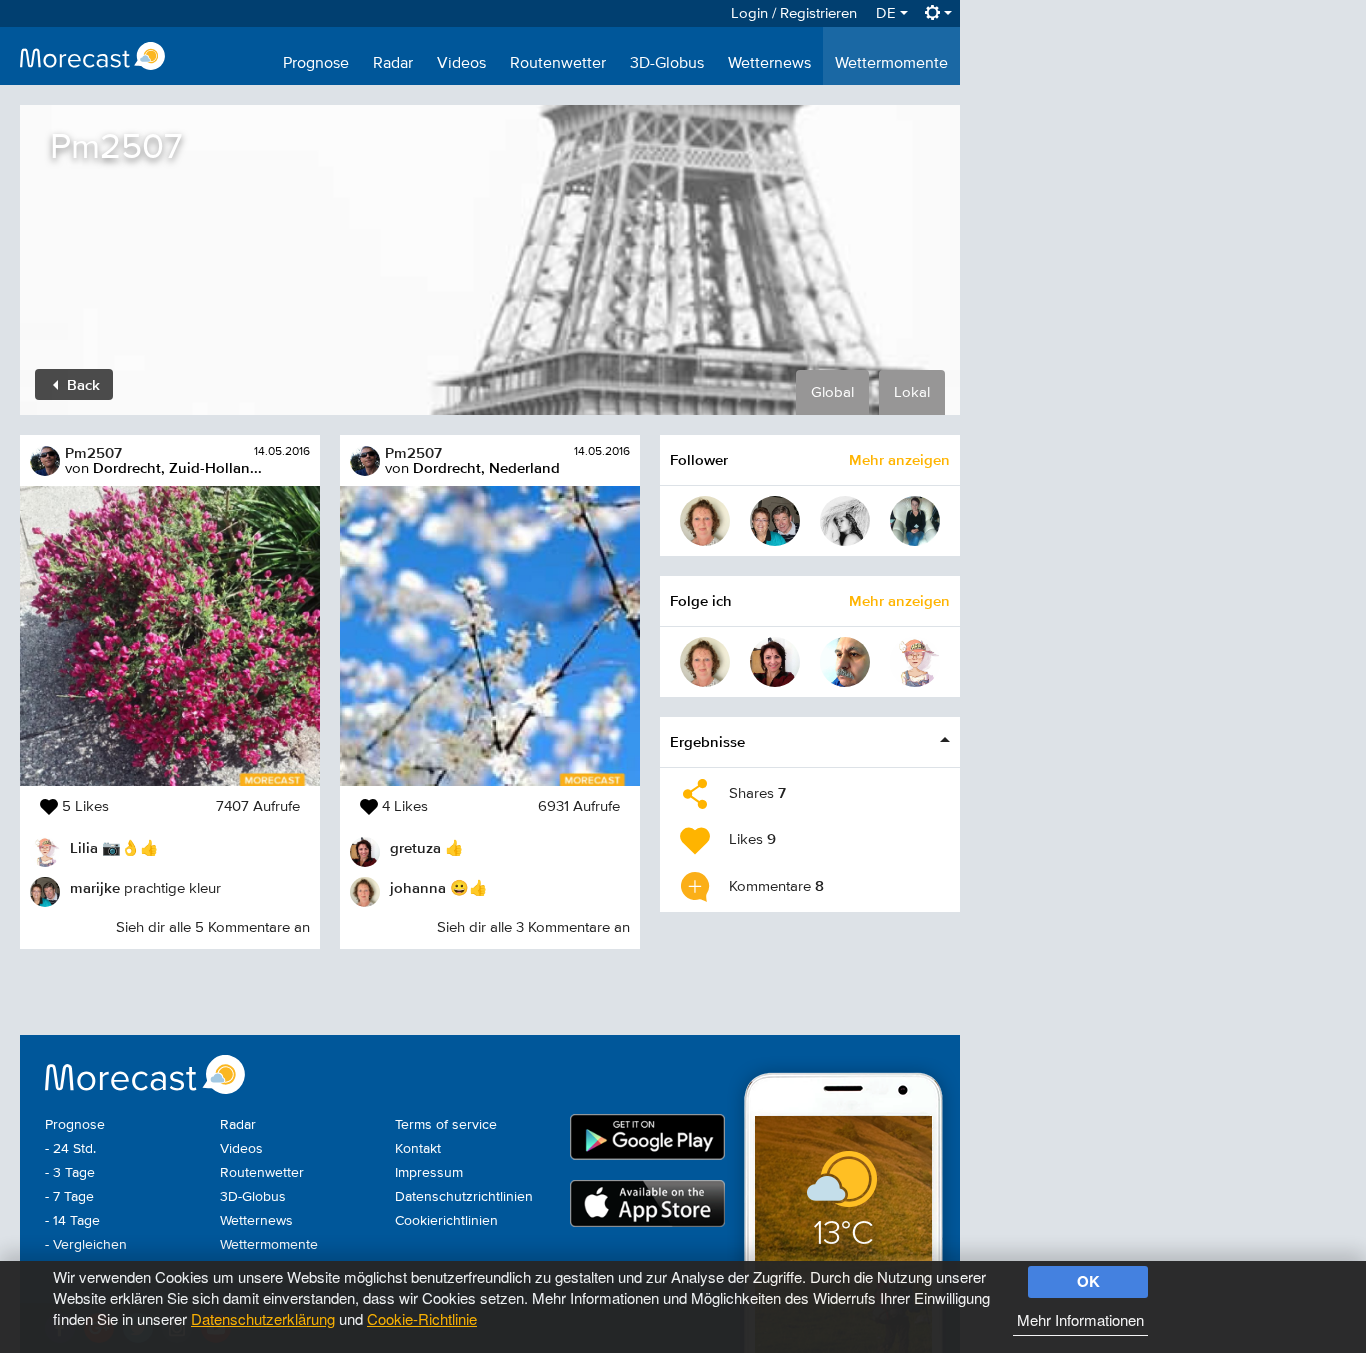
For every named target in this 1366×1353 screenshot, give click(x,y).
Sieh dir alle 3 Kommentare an (533, 927)
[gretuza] (775, 662)
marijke (95, 887)
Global (832, 392)
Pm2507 (93, 452)
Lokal (912, 392)
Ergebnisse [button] (707, 741)
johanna (418, 887)
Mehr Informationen (1080, 1319)
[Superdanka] (915, 521)
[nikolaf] (845, 521)
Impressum (429, 1173)
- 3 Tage (70, 1173)
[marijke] (775, 521)
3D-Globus (667, 64)
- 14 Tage (72, 1221)
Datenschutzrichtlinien (464, 1197)
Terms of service (446, 1125)
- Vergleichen (86, 1245)
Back (81, 384)
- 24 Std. (70, 1149)
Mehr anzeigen (899, 459)
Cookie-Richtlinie (422, 1318)
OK (1088, 1281)
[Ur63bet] (845, 662)
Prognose (316, 64)
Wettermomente (891, 64)
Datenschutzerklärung (263, 1318)
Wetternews (769, 64)
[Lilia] (915, 662)
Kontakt (418, 1149)
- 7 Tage (69, 1197)
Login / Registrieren (794, 13)
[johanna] (705, 521)
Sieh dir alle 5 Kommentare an (213, 927)
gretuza (415, 847)
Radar (393, 64)
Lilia (84, 847)
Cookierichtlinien (446, 1221)
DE (888, 13)
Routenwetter (558, 64)
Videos (461, 64)
